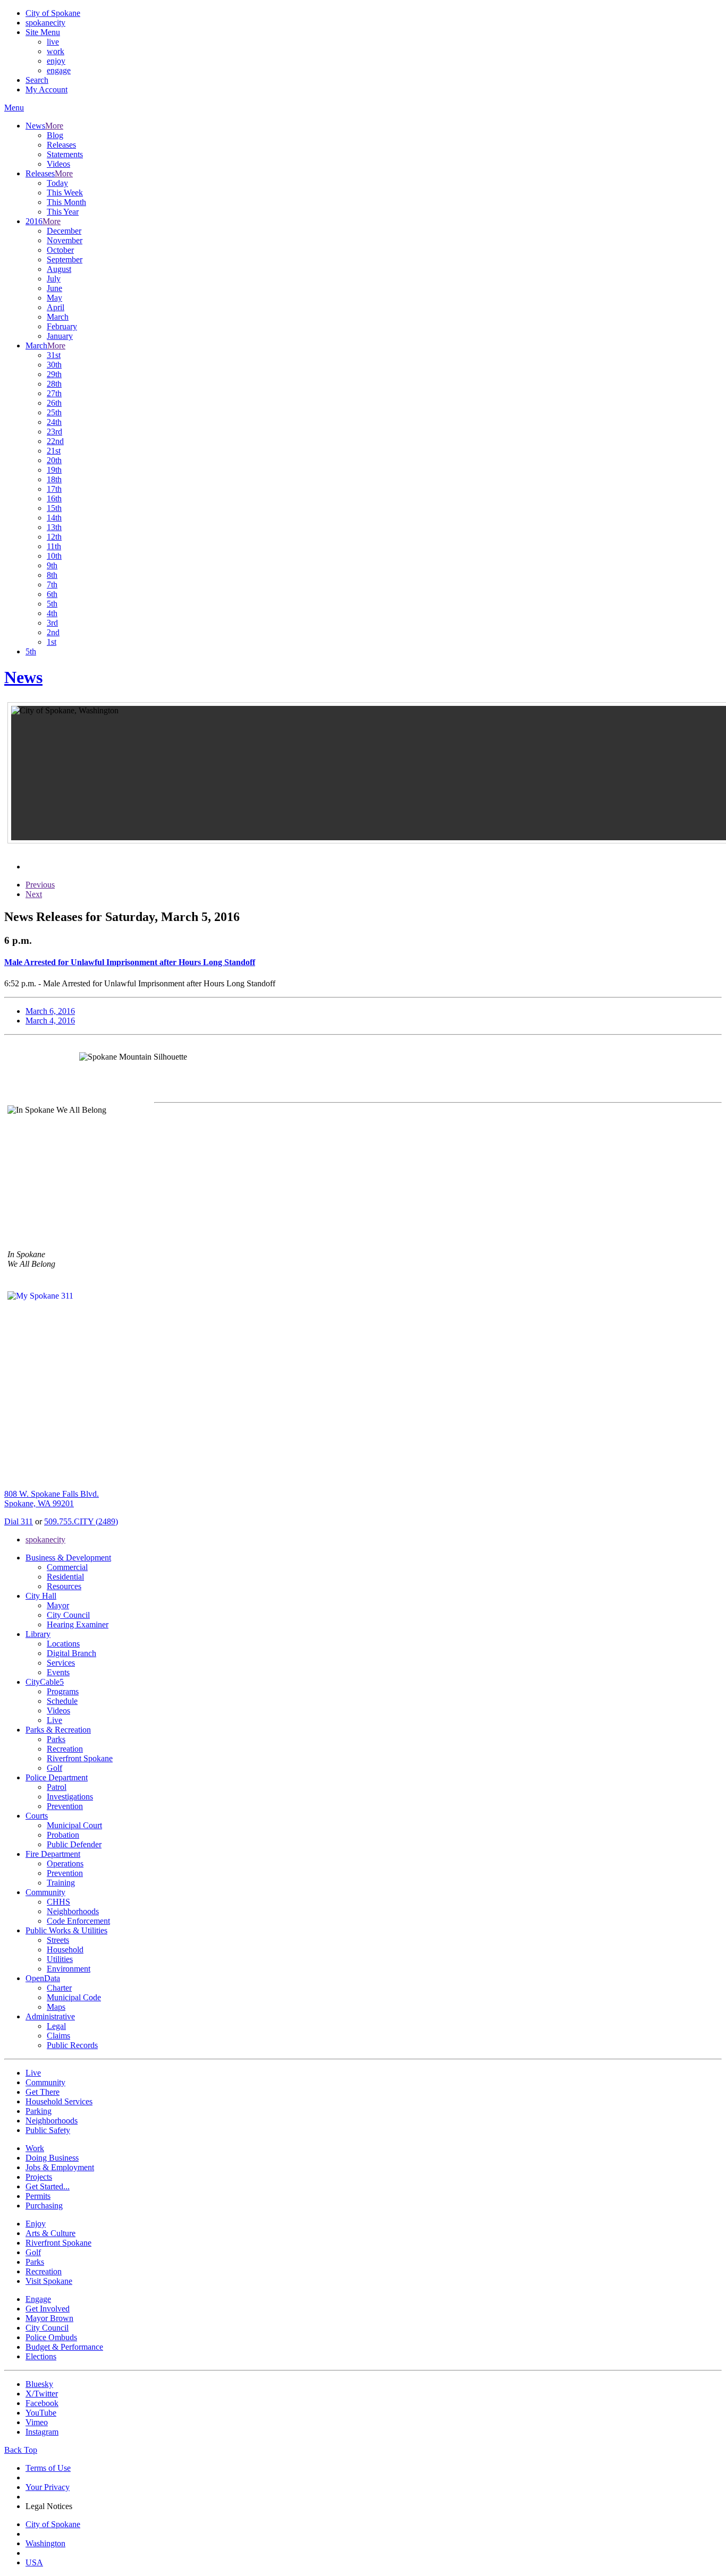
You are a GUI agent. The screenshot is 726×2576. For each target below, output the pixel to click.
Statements (65, 154)
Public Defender (74, 1844)
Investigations (70, 1797)
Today (57, 183)
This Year (63, 212)
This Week (65, 193)
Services (61, 1663)
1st (52, 642)
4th (52, 613)
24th (54, 422)
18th (54, 479)
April (56, 307)
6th (52, 594)
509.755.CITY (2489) (81, 1521)
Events (58, 1672)
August (59, 269)
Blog (55, 135)
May (54, 298)
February (62, 326)
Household (65, 1950)
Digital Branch (71, 1653)
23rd (54, 432)
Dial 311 (19, 1521)
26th (54, 403)
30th (54, 365)
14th (54, 518)
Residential (65, 1577)
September (65, 259)
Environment (69, 1969)
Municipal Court (74, 1825)
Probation (63, 1835)
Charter (59, 1988)
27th (54, 393)
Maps (56, 2007)
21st (54, 451)
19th (54, 470)
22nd (55, 441)
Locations (63, 1644)
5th (52, 604)
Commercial (67, 1567)
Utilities (60, 1959)
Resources (64, 1586)
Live (54, 1720)
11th (54, 546)
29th (54, 374)
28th (54, 384)
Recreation (65, 1749)
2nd (53, 632)
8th (52, 575)
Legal (56, 2026)
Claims (58, 2036)
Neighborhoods (73, 1911)
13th (54, 527)
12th (54, 537)
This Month (66, 202)
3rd (52, 623)
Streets (58, 1940)
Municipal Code (74, 1997)
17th (54, 489)
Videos (58, 164)
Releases (61, 145)
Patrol (57, 1787)
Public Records (72, 2045)
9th (52, 565)
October (60, 250)
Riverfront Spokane (80, 1758)
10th (54, 556)
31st (54, 355)
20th (54, 460)
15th (54, 508)
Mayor (58, 1605)
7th (52, 585)
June (54, 288)
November (65, 240)
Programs (63, 1691)
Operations (65, 1863)
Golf (54, 1768)
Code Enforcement (78, 1921)
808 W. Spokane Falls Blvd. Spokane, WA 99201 (52, 1499)
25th (54, 412)
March (58, 317)
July (54, 279)
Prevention (65, 1806)
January (60, 336)
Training (61, 1883)
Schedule (62, 1701)
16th (54, 498)
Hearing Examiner (78, 1624)
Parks (56, 1739)
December (64, 231)
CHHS (58, 1902)
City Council (68, 1615)
